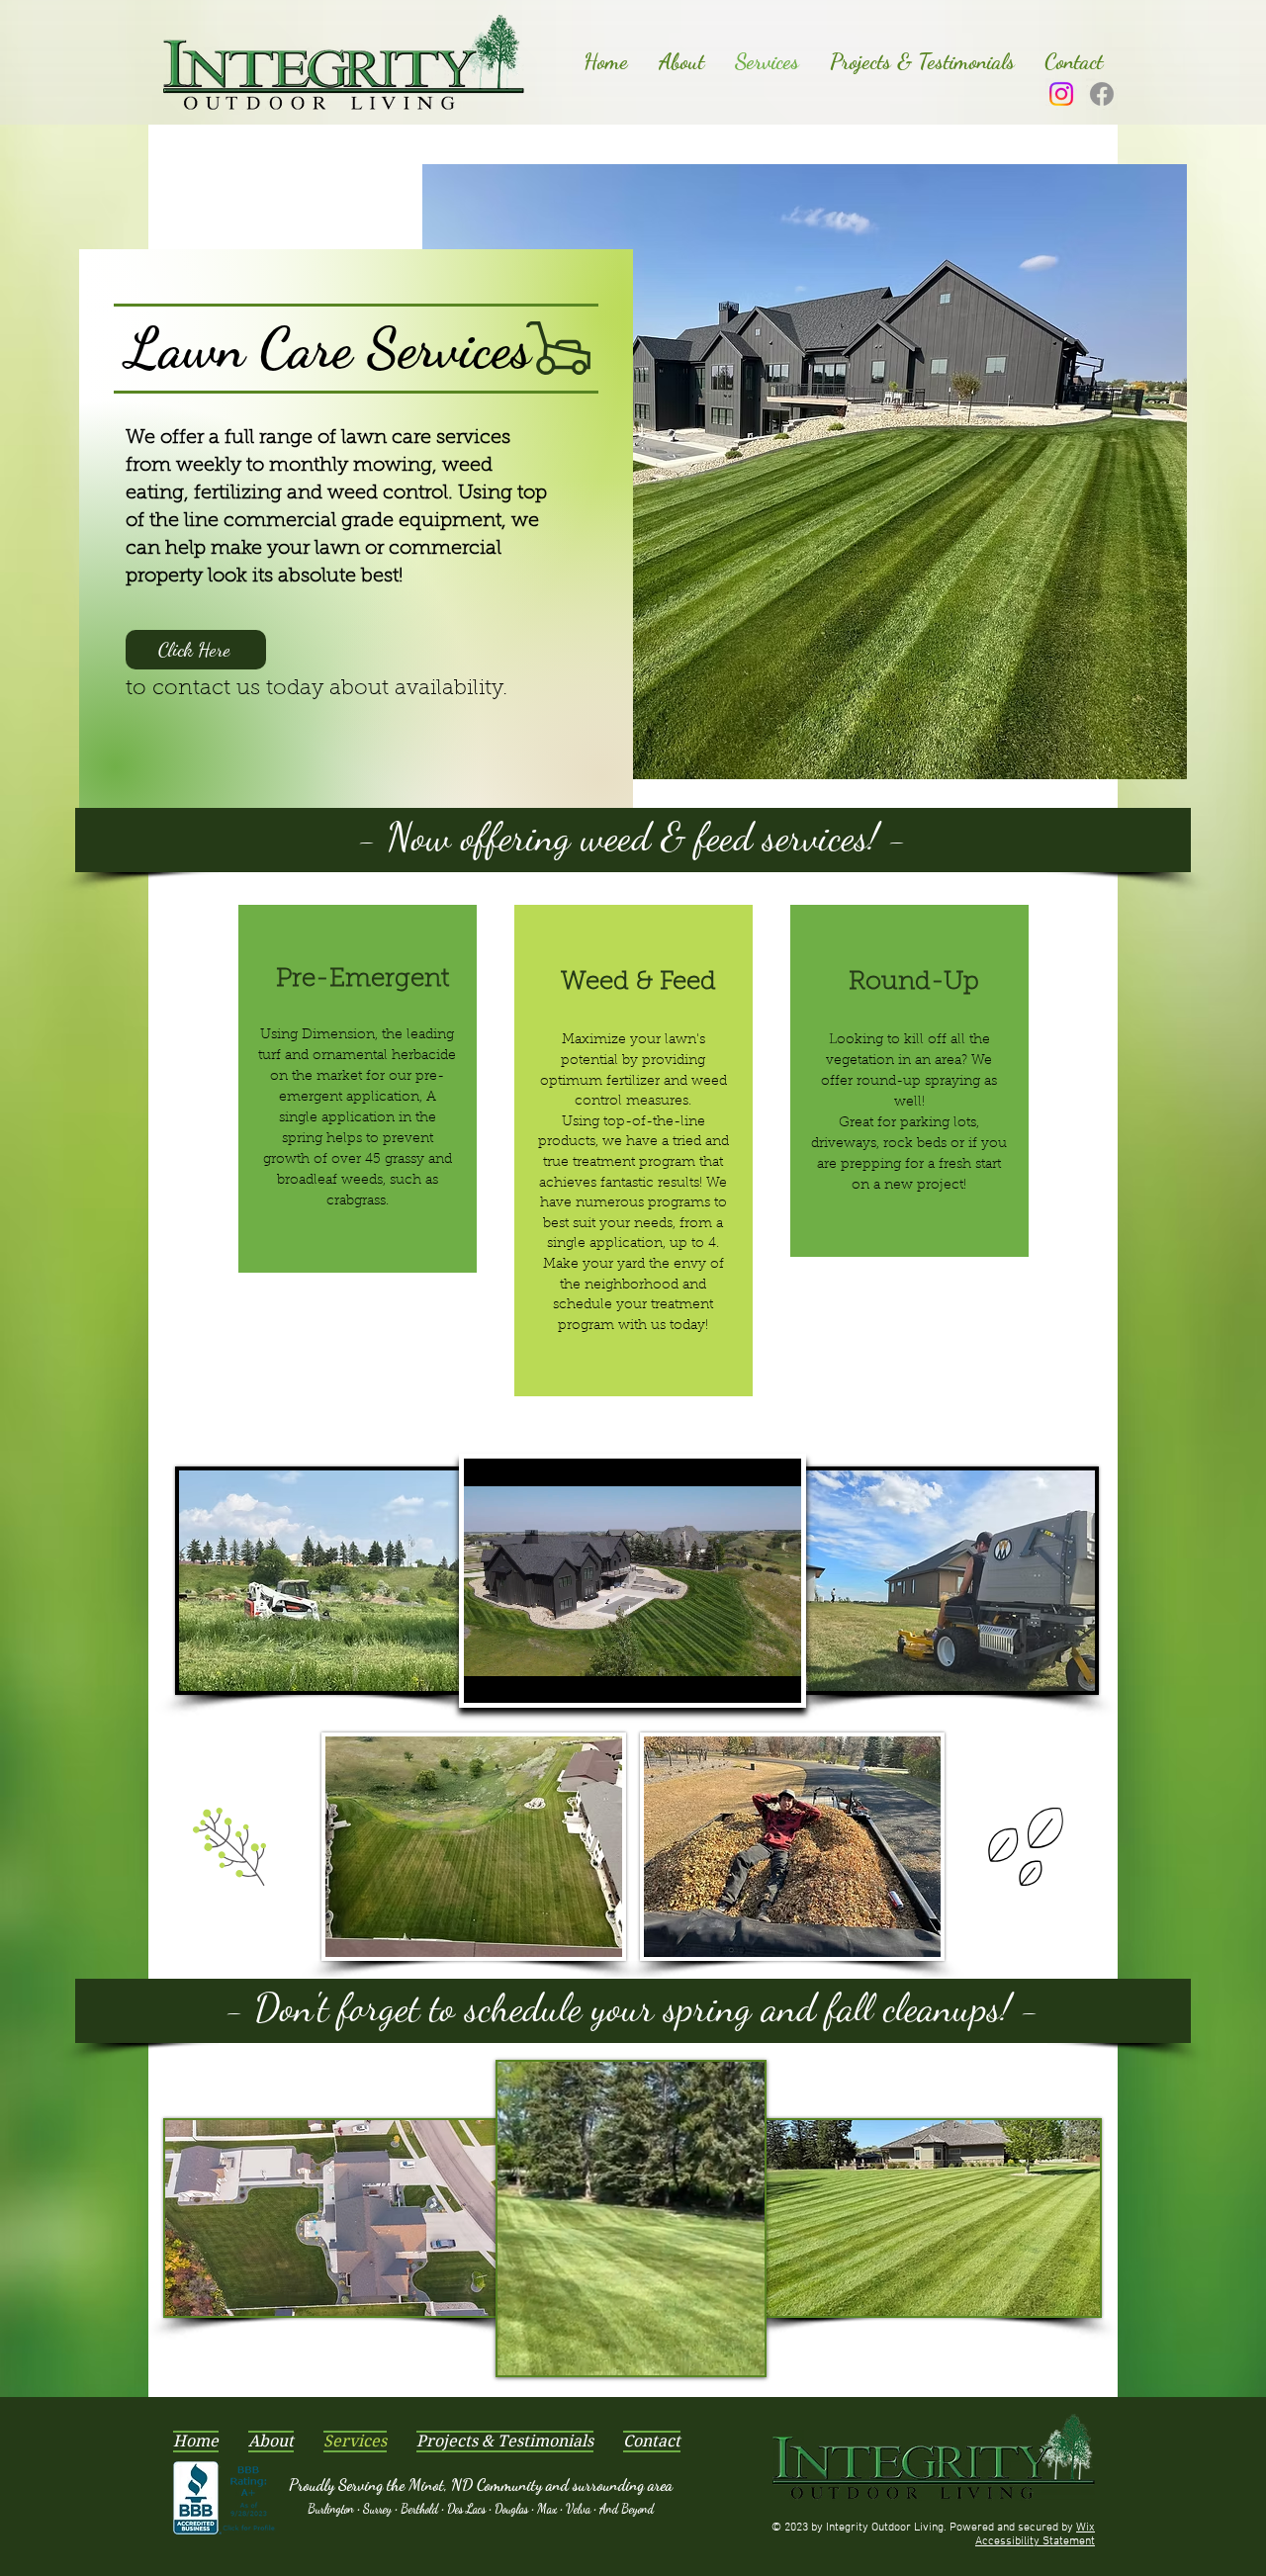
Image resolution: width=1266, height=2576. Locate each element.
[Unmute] (523, 1676)
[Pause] (490, 1676)
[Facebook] (1102, 94)
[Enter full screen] (774, 1676)
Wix (1085, 2528)
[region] (358, 1089)
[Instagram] (1061, 94)
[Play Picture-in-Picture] (741, 1676)
